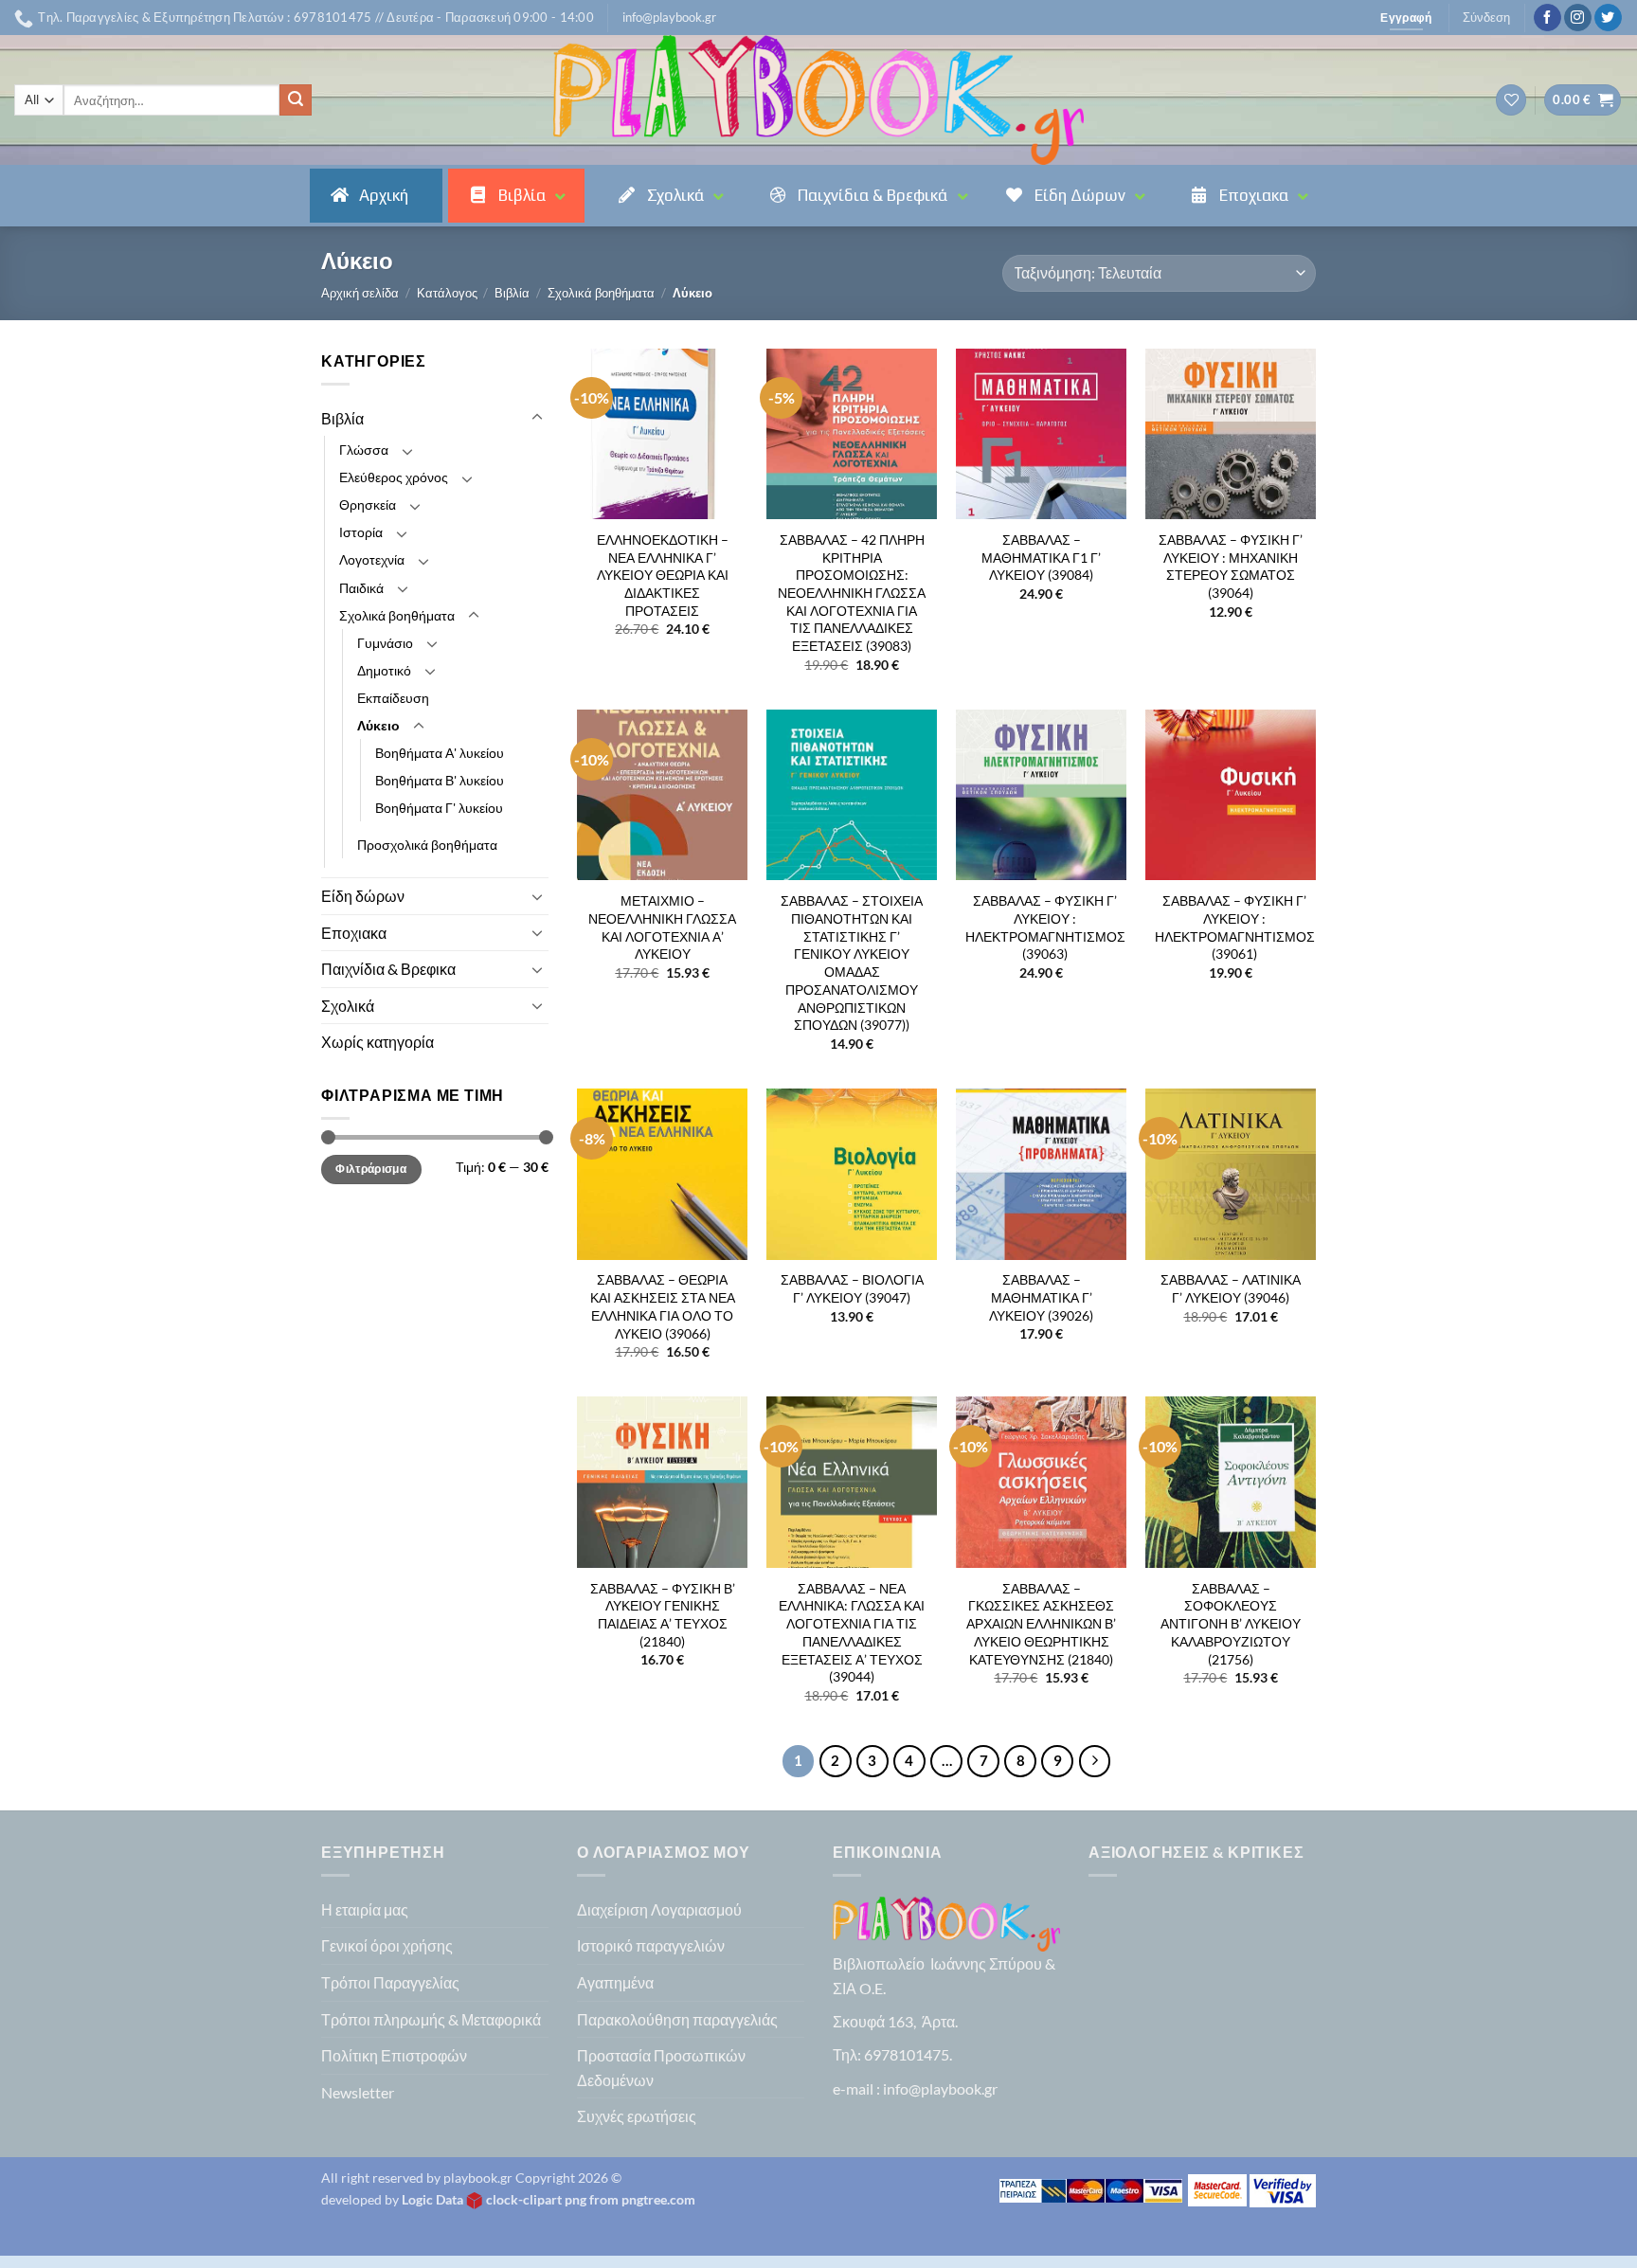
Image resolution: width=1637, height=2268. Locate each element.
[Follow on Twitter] (1608, 18)
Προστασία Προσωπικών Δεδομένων (661, 2068)
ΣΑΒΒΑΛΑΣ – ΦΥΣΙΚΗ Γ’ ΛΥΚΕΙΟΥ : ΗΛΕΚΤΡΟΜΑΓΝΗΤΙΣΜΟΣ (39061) (1235, 927)
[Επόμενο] (1095, 1761)
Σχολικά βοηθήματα (601, 293)
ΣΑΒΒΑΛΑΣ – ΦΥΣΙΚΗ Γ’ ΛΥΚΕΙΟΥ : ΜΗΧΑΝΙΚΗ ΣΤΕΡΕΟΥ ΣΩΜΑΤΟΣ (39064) (1231, 566)
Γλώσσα (364, 450)
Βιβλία (512, 293)
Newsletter (358, 2092)
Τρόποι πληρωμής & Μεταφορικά (431, 2019)
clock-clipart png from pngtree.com (591, 2199)
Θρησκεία (368, 504)
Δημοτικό (384, 670)
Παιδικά (361, 588)
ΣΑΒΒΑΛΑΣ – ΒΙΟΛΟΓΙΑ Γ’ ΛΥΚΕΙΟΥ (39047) (852, 1288)
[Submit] (296, 100)
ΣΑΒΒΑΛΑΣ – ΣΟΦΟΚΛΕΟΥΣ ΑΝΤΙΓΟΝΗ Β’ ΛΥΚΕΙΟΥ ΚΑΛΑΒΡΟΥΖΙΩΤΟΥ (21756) (1231, 1624)
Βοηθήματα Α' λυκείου (440, 753)
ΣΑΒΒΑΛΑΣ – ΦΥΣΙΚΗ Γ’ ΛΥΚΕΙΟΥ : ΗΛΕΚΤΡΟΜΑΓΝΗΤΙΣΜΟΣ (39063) (1045, 927)
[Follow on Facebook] (1547, 18)
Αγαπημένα (615, 1982)
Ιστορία (361, 532)
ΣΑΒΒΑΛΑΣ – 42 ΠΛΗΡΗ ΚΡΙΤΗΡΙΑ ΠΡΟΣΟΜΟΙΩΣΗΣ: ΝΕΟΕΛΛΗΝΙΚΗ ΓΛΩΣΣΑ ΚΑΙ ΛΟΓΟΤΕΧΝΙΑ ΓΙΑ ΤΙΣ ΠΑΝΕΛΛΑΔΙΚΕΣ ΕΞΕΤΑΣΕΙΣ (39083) (852, 593)
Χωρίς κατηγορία (378, 1042)
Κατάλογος (447, 293)
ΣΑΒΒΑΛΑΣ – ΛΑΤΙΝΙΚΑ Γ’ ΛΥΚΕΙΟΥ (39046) (1231, 1288)
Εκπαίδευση (393, 698)
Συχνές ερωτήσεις (637, 2116)
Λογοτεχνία (372, 559)
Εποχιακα (354, 933)
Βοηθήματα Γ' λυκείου (439, 808)
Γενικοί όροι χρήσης (387, 1945)
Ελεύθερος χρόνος (394, 477)
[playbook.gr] (818, 100)
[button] (669, 17)
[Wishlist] (1511, 100)
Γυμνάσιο (385, 643)
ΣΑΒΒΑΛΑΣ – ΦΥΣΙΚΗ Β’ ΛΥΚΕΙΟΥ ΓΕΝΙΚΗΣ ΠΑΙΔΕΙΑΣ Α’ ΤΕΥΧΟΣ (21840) (663, 1615)
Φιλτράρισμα (371, 1169)
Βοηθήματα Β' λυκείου (440, 780)
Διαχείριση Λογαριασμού (659, 1909)
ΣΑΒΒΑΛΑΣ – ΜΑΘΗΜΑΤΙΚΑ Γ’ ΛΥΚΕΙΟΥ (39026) (1041, 1297)
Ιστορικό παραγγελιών (651, 1945)
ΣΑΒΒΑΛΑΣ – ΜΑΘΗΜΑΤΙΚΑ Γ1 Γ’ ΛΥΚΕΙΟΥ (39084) (1041, 557)
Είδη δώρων (363, 896)
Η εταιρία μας (365, 1909)
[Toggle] (537, 418)
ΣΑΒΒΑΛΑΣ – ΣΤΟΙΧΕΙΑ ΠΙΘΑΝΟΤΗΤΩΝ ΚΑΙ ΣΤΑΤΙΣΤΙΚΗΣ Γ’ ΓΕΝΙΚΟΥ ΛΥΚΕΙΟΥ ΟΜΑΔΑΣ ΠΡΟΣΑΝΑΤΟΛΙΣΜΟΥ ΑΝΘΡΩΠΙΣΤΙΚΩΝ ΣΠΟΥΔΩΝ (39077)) (852, 963)
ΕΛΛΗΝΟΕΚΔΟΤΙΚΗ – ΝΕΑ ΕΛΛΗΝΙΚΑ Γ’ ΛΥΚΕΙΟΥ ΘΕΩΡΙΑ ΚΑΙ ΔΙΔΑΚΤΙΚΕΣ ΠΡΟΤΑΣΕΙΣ (663, 575)
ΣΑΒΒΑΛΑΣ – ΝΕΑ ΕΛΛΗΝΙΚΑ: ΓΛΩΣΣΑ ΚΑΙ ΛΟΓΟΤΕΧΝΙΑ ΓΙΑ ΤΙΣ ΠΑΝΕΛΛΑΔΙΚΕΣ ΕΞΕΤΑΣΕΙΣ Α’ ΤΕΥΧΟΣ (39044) (852, 1633)
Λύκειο (378, 725)
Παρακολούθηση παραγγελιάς (677, 2019)
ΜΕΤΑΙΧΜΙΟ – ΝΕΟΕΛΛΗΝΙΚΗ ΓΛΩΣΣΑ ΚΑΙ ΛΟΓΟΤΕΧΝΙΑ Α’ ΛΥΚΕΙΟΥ (662, 927)
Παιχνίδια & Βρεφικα (388, 969)
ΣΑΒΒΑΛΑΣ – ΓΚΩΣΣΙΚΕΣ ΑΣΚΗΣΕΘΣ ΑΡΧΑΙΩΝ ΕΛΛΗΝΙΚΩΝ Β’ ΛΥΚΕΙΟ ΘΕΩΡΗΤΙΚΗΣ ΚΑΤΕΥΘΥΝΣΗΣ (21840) (1041, 1624)
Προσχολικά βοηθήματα (427, 845)
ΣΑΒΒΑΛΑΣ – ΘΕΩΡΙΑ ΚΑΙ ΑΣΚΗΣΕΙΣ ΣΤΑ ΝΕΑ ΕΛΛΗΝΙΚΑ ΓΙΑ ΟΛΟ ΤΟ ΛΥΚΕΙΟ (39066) (663, 1306)
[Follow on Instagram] (1578, 18)
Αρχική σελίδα (360, 293)
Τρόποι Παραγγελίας (390, 1982)
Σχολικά (348, 1006)
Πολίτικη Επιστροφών (394, 2055)
